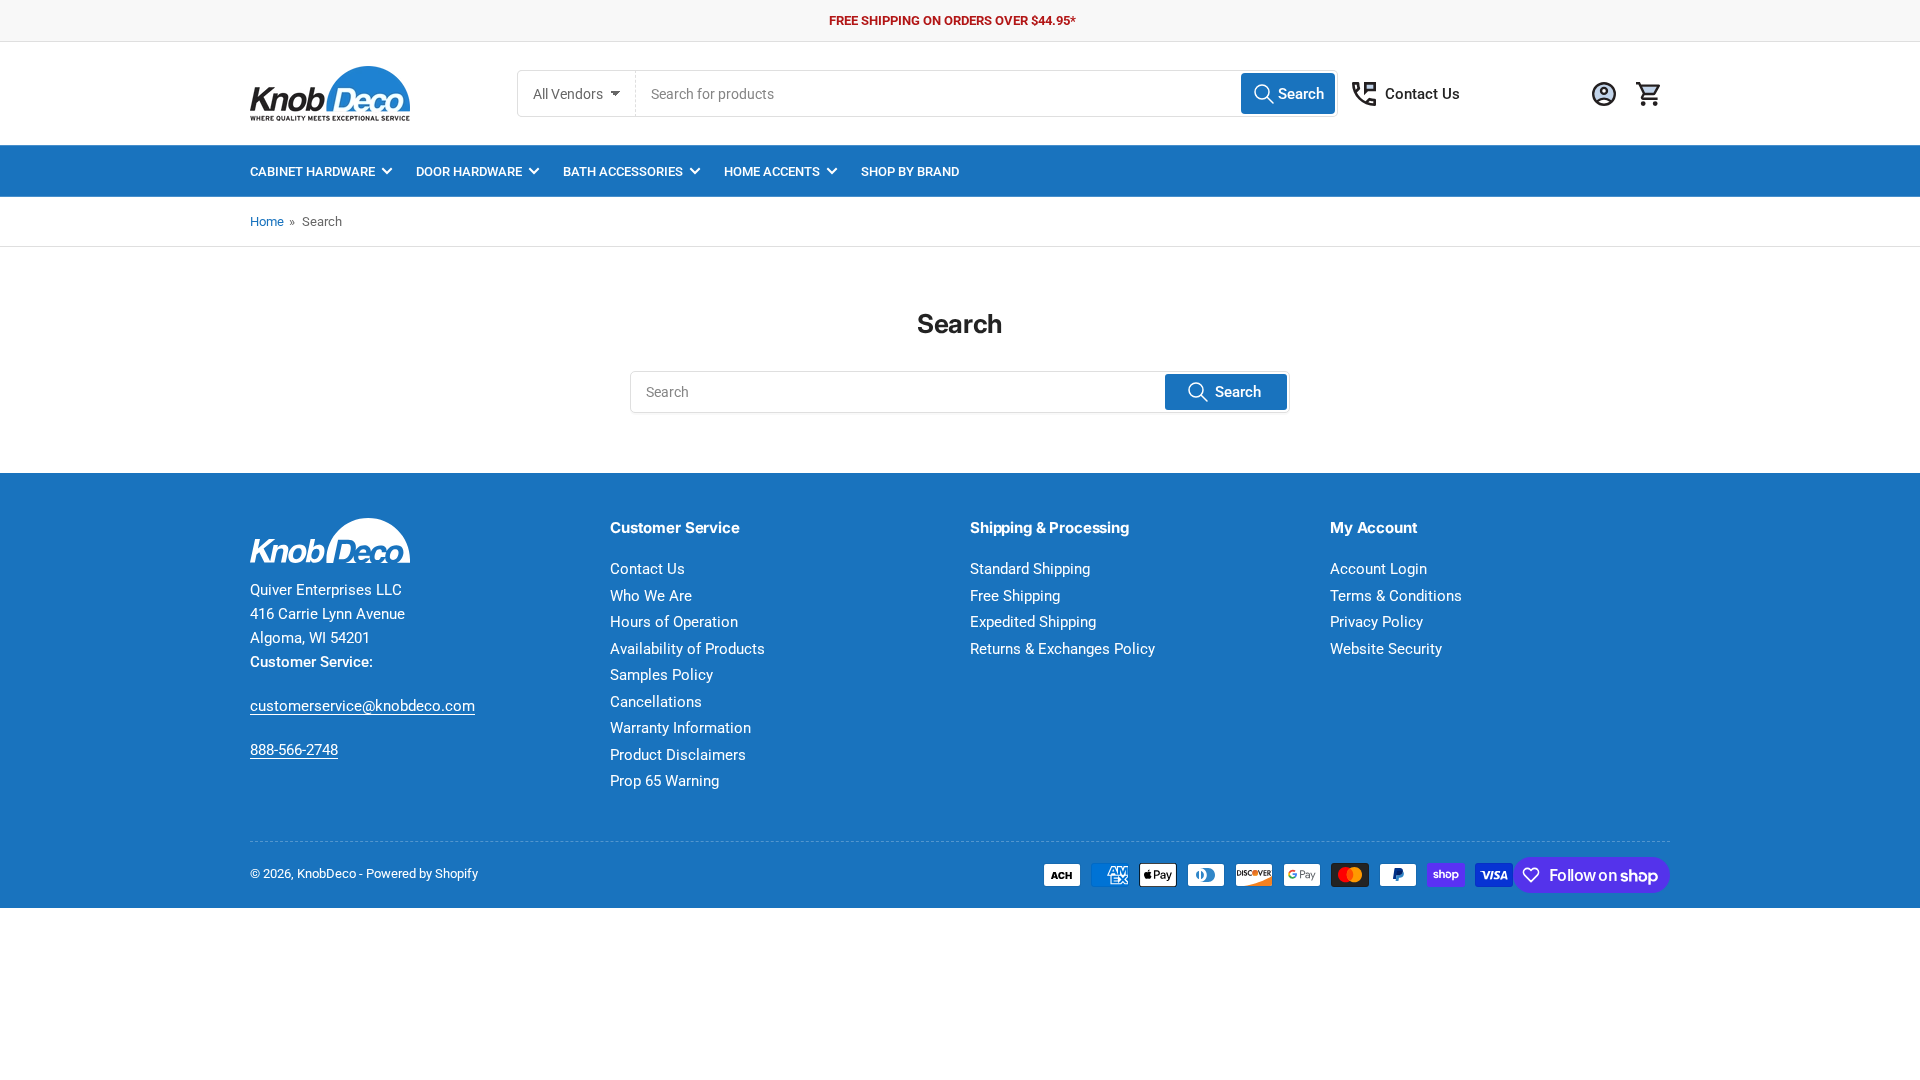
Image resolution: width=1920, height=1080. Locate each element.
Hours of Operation (674, 622)
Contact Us (1422, 94)
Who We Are (651, 596)
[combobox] (987, 93)
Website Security (1386, 649)
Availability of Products (687, 649)
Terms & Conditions (1396, 596)
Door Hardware (469, 171)
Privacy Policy (1376, 622)
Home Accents (772, 171)
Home (267, 221)
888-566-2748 (294, 750)
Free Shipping (1015, 596)
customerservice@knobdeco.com (362, 706)
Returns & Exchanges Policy (1062, 649)
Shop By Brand (910, 171)
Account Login (1378, 569)
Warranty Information (680, 728)
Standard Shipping (1030, 569)
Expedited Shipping (1033, 622)
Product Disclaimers (678, 755)
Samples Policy (661, 675)
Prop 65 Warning (664, 781)
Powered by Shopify (422, 873)
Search (1238, 392)
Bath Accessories (623, 171)
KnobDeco (326, 873)
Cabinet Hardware (312, 171)
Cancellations (656, 702)
